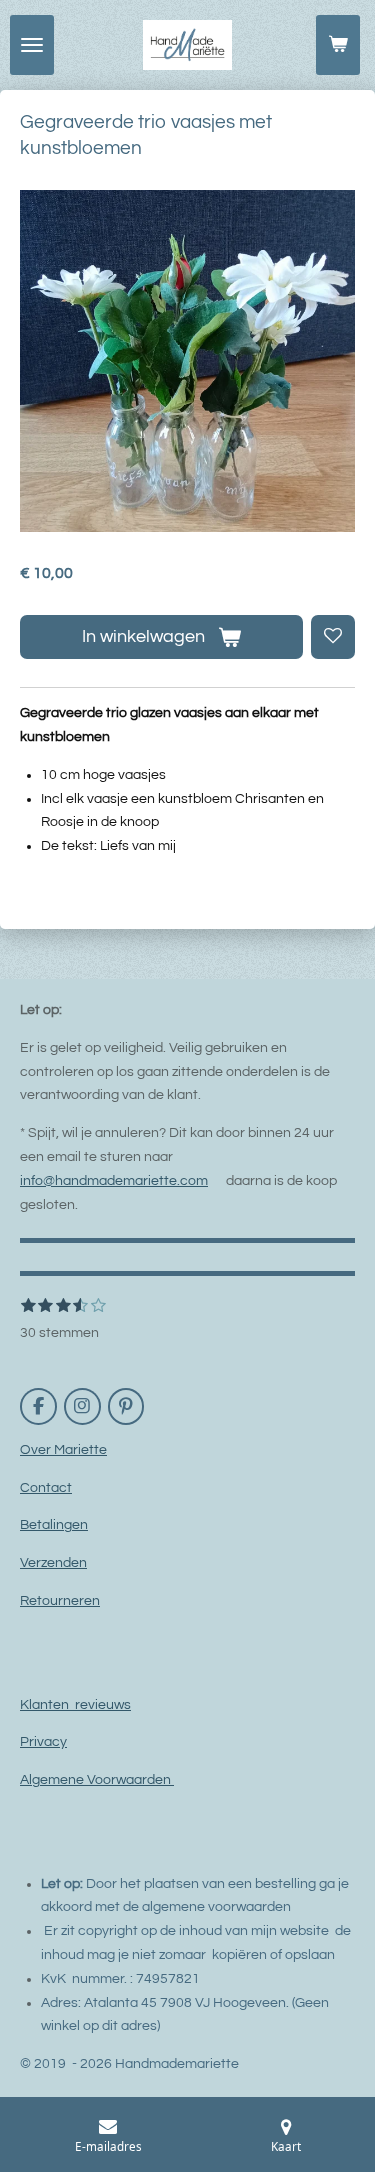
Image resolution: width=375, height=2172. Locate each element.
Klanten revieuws (75, 1705)
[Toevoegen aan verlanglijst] (333, 637)
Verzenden (53, 1563)
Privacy (43, 1742)
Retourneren (60, 1601)
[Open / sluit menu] (32, 45)
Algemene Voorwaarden (97, 1780)
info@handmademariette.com (114, 1181)
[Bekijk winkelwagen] (338, 45)
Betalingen (54, 1525)
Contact (46, 1488)
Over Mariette (63, 1450)
